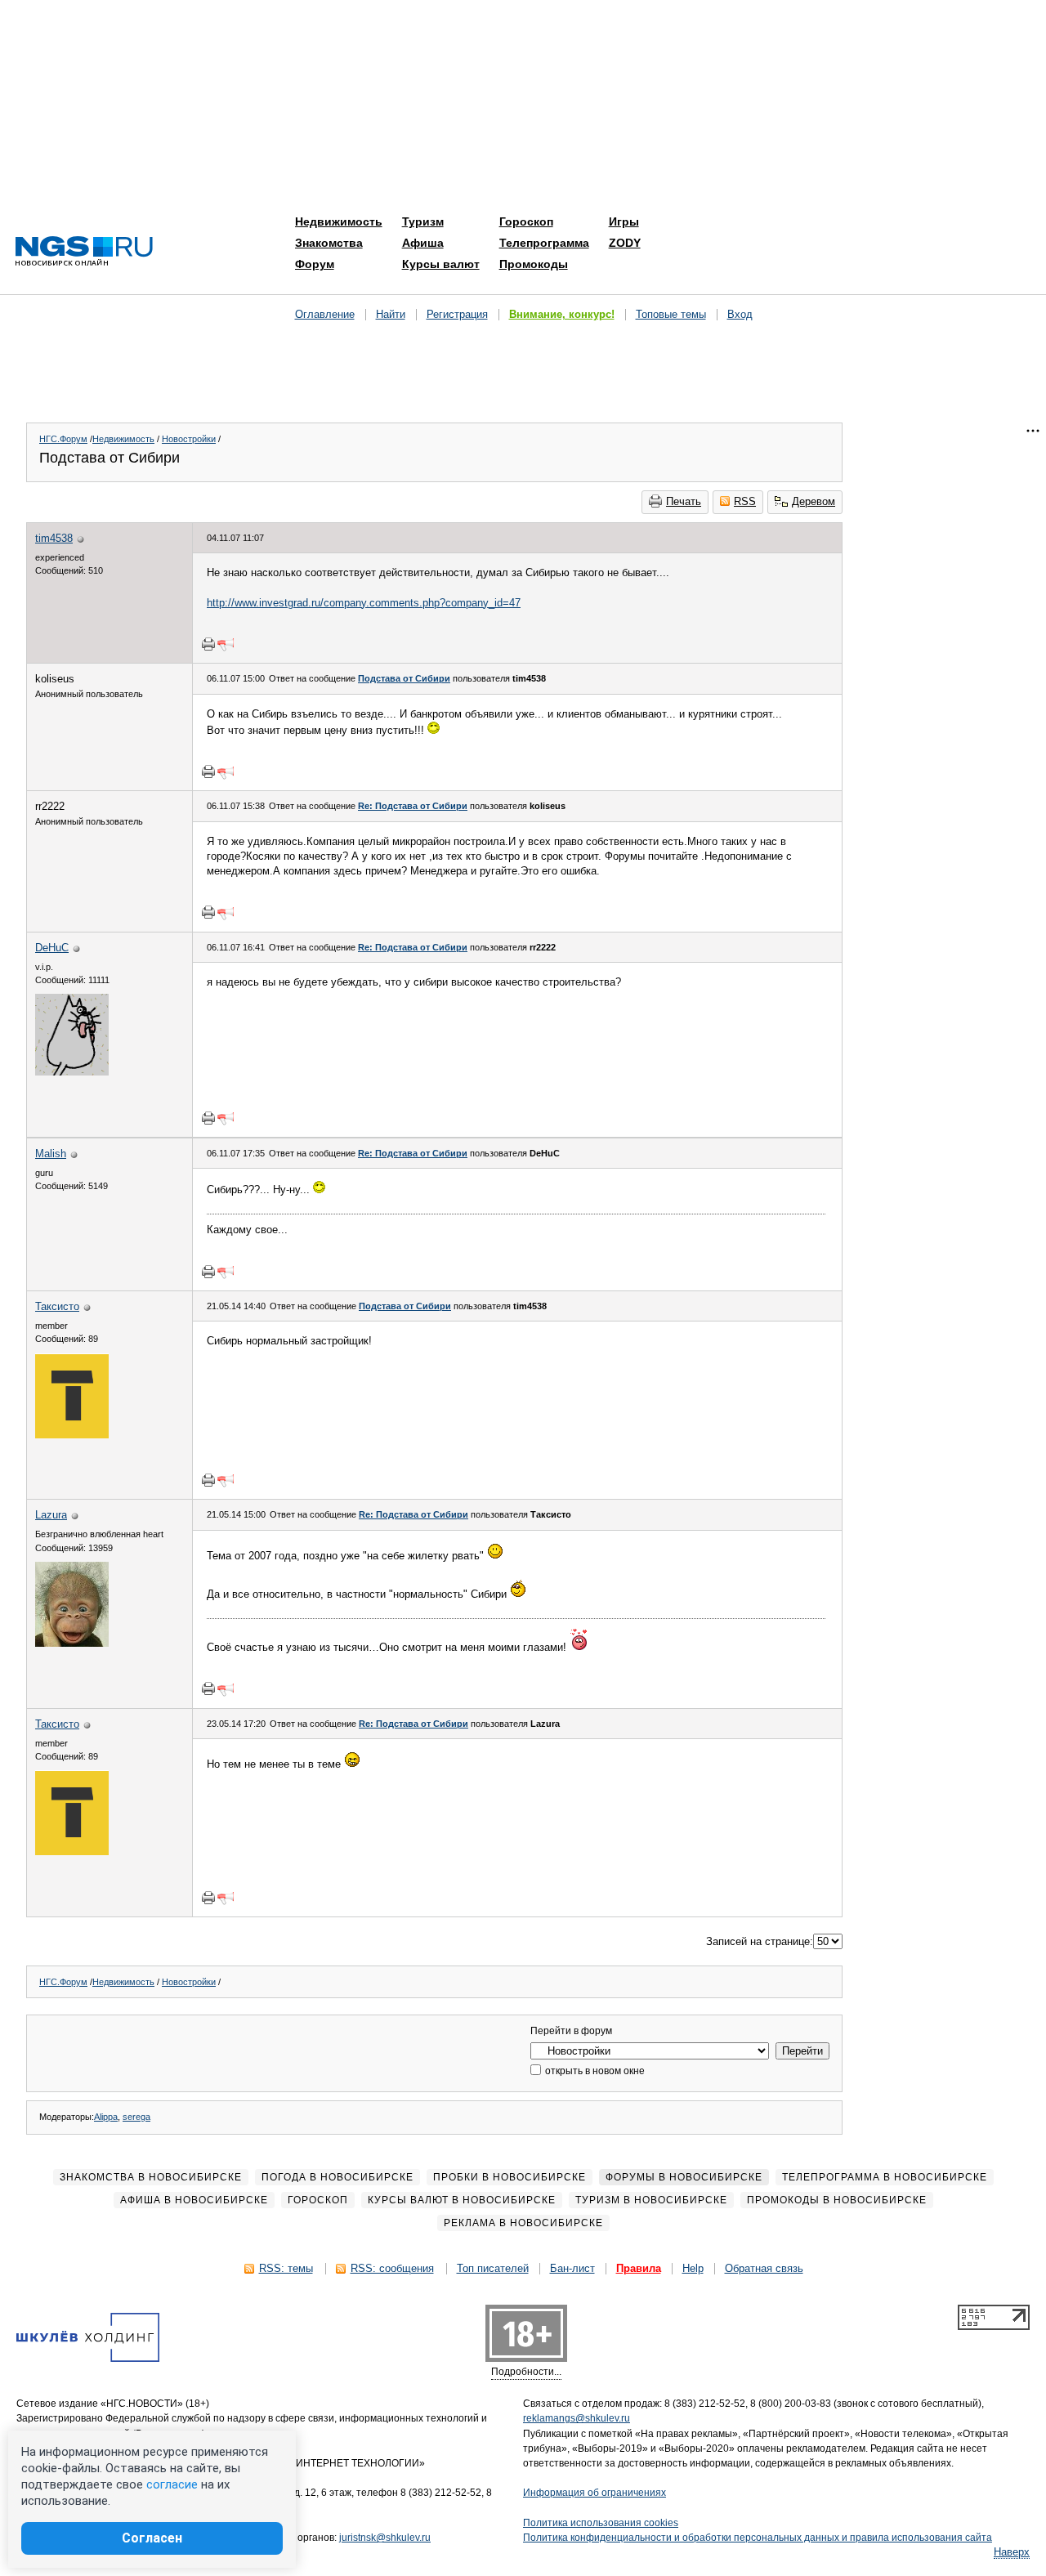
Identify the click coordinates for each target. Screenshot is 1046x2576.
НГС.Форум (63, 439)
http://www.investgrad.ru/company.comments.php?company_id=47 (364, 603)
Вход (740, 314)
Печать (684, 501)
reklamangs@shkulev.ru (577, 2418)
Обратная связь (764, 2268)
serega (136, 2117)
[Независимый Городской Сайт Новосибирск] (84, 252)
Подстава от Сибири (404, 678)
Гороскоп (526, 221)
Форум (315, 264)
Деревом (814, 501)
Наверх (1012, 2552)
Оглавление (325, 314)
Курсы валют (441, 264)
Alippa (106, 2117)
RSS (745, 501)
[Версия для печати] (208, 644)
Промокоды (534, 264)
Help (693, 2268)
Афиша (423, 243)
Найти (391, 314)
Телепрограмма (544, 243)
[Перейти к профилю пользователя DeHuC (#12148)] (72, 1072)
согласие (172, 2484)
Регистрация (457, 314)
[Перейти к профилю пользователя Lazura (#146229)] (72, 1643)
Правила (639, 2268)
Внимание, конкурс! (562, 314)
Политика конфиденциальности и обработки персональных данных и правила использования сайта (758, 2538)
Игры (624, 221)
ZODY (625, 243)
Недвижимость (339, 221)
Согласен (152, 2538)
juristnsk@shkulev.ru (385, 2538)
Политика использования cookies (601, 2523)
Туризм (423, 221)
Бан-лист (572, 2268)
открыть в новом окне (594, 2071)
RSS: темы (286, 2268)
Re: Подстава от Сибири (413, 806)
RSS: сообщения (392, 2268)
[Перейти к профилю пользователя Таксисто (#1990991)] (72, 1435)
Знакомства (329, 243)
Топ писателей (493, 2268)
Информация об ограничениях (595, 2493)
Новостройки (189, 439)
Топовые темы (671, 314)
